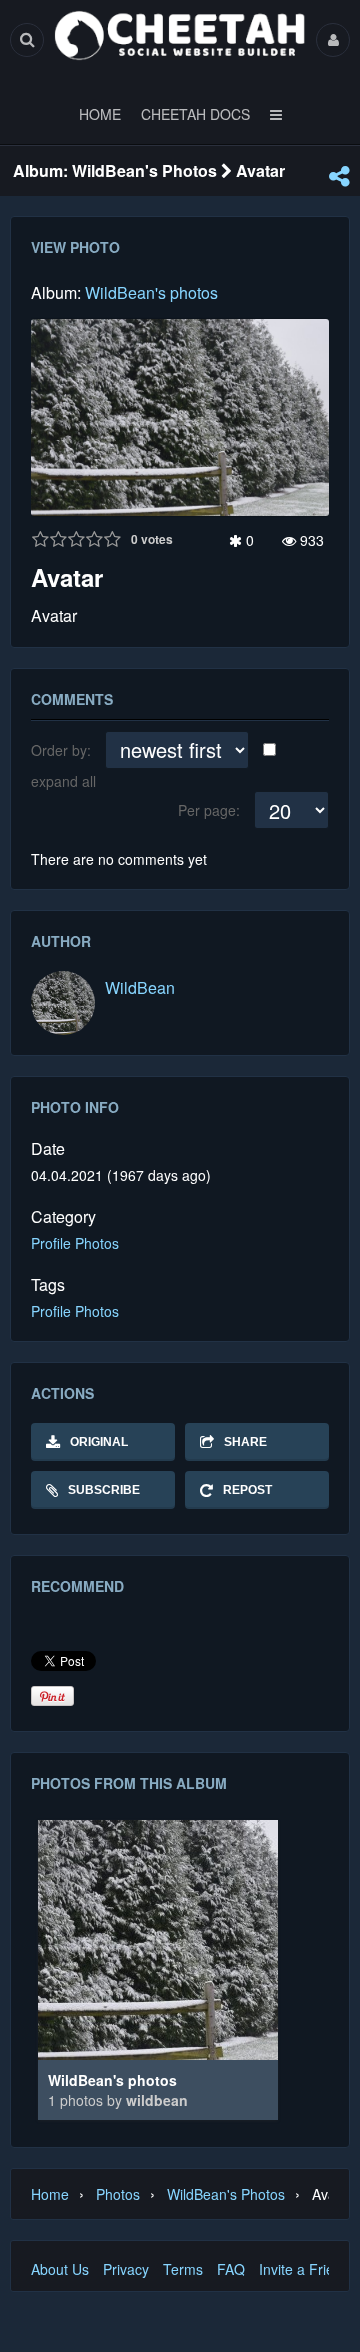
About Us (60, 2269)
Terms (183, 2269)
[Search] (27, 39)
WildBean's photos (151, 292)
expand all (63, 781)
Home (50, 2194)
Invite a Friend (304, 2269)
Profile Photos (75, 1243)
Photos (118, 2194)
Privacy (126, 2269)
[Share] (339, 176)
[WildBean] (63, 1003)
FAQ (231, 2269)
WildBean (140, 987)
